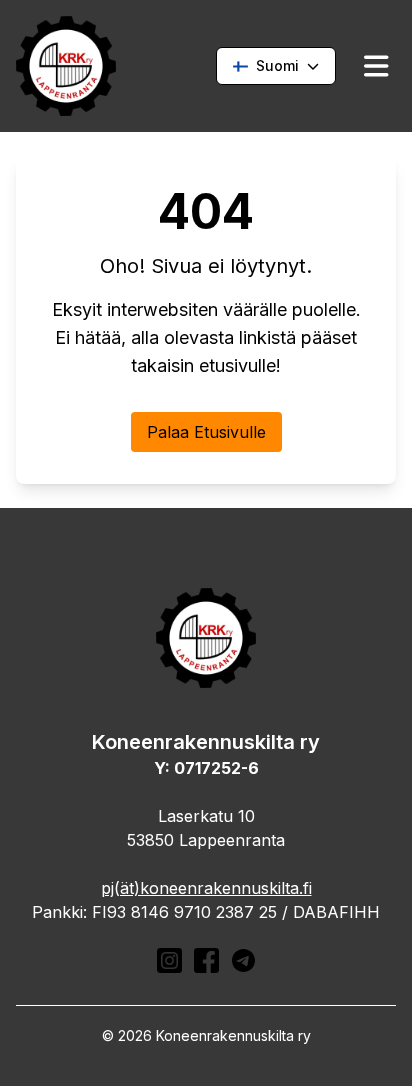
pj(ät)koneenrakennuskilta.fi (206, 888)
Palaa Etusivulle (206, 432)
